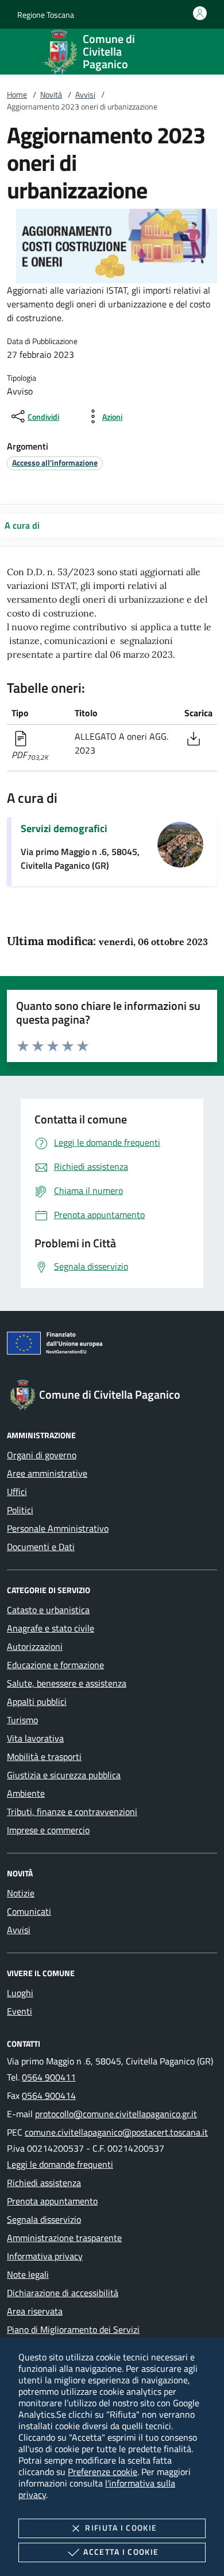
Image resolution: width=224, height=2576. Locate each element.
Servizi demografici (64, 828)
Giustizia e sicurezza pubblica (64, 1775)
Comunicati (29, 1911)
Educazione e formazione (55, 1665)
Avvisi (85, 94)
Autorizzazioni (35, 1646)
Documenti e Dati (41, 1547)
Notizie (21, 1893)
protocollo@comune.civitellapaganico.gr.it (116, 2114)
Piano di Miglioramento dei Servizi (73, 2329)
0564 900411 (49, 2077)
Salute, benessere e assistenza (67, 1683)
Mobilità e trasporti (44, 1757)
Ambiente (26, 1793)
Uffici (17, 1492)
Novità (51, 94)
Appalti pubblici (37, 1701)
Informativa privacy (45, 2256)
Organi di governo (42, 1455)
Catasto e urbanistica (48, 1610)
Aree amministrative (47, 1473)
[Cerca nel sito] (193, 52)
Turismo (22, 1720)
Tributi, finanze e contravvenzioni (72, 1812)
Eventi (20, 2011)
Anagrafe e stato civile (51, 1628)
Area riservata (35, 2311)
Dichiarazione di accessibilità (63, 2293)
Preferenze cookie (103, 2472)
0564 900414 (49, 2095)
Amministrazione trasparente (64, 2238)
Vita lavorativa (35, 1738)
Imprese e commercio (48, 1830)
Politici (20, 1510)
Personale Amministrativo (58, 1528)
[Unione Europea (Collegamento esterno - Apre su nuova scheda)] (112, 1345)
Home (17, 94)
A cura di (22, 525)
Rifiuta (121, 2528)
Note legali (28, 2274)
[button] (46, 15)
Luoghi (20, 1993)
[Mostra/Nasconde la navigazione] (23, 50)
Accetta (121, 2552)
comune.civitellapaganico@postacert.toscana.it (116, 2132)
